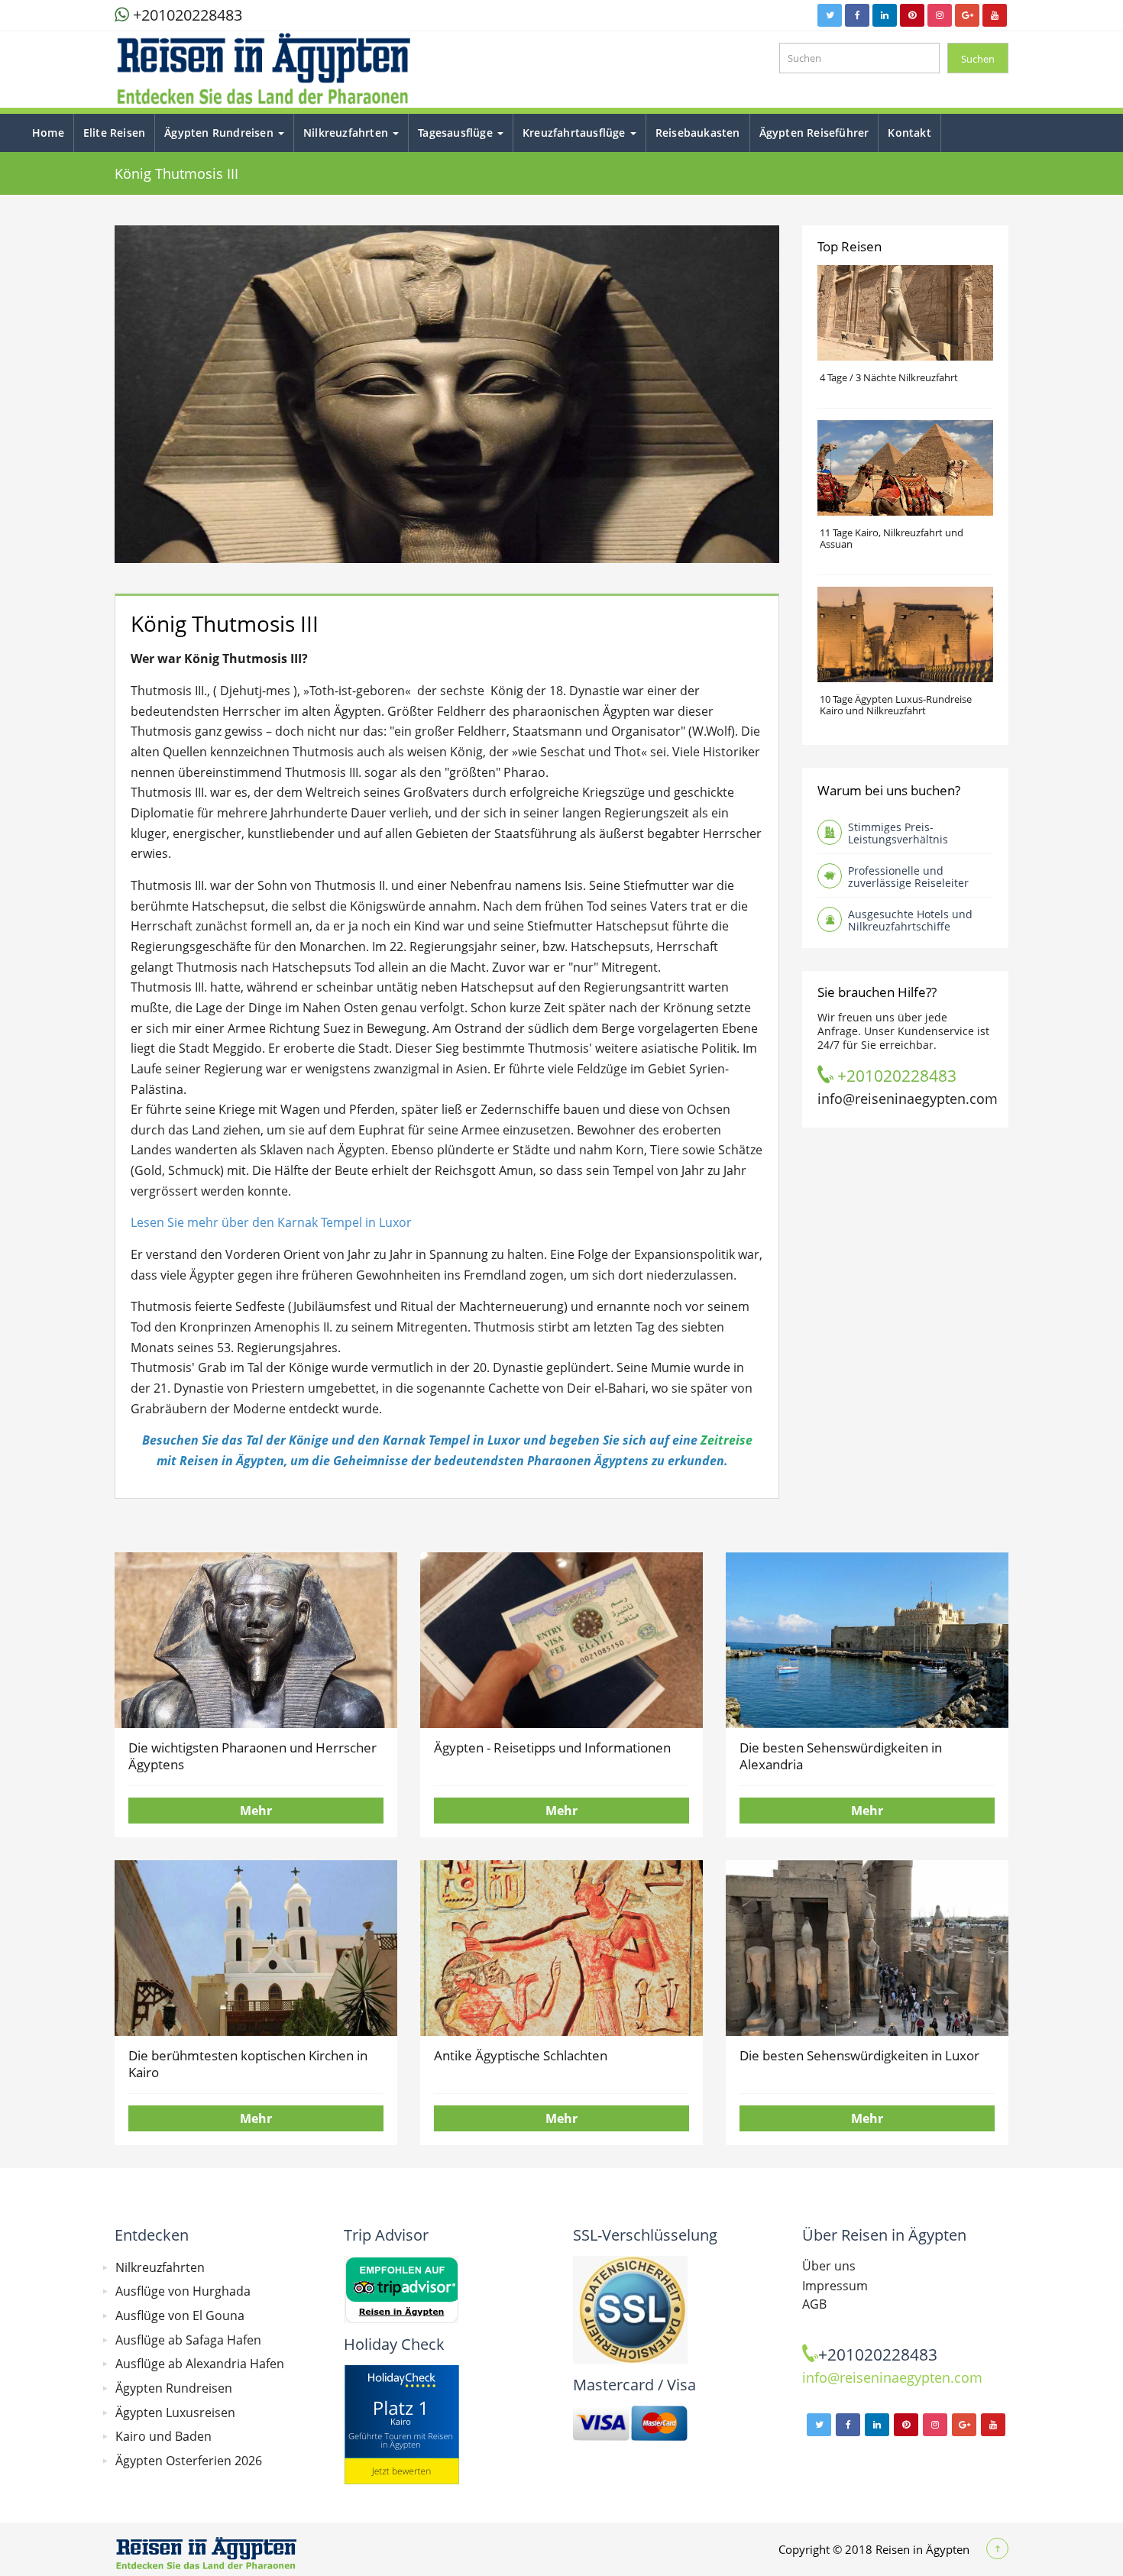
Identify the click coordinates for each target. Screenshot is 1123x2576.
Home (48, 133)
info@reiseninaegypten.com (908, 1098)
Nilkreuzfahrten (347, 133)
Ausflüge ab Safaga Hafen (188, 2340)
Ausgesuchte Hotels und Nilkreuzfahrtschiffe (910, 920)
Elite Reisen (114, 133)
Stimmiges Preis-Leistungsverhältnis (898, 833)
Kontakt (909, 133)
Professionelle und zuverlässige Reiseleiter (908, 877)
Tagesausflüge (457, 133)
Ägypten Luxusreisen (175, 2413)
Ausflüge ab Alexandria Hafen (200, 2364)
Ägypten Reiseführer (814, 133)
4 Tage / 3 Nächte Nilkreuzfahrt (889, 377)
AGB (814, 2304)
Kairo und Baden (163, 2436)
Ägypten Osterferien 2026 (189, 2461)
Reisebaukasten (698, 133)
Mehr (256, 1811)
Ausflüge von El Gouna (180, 2315)
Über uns (829, 2266)
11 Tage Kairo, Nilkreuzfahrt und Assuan (892, 538)
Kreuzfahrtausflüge (576, 133)
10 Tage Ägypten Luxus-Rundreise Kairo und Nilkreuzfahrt (896, 705)
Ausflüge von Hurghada (183, 2291)
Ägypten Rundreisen (220, 133)
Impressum (835, 2286)
